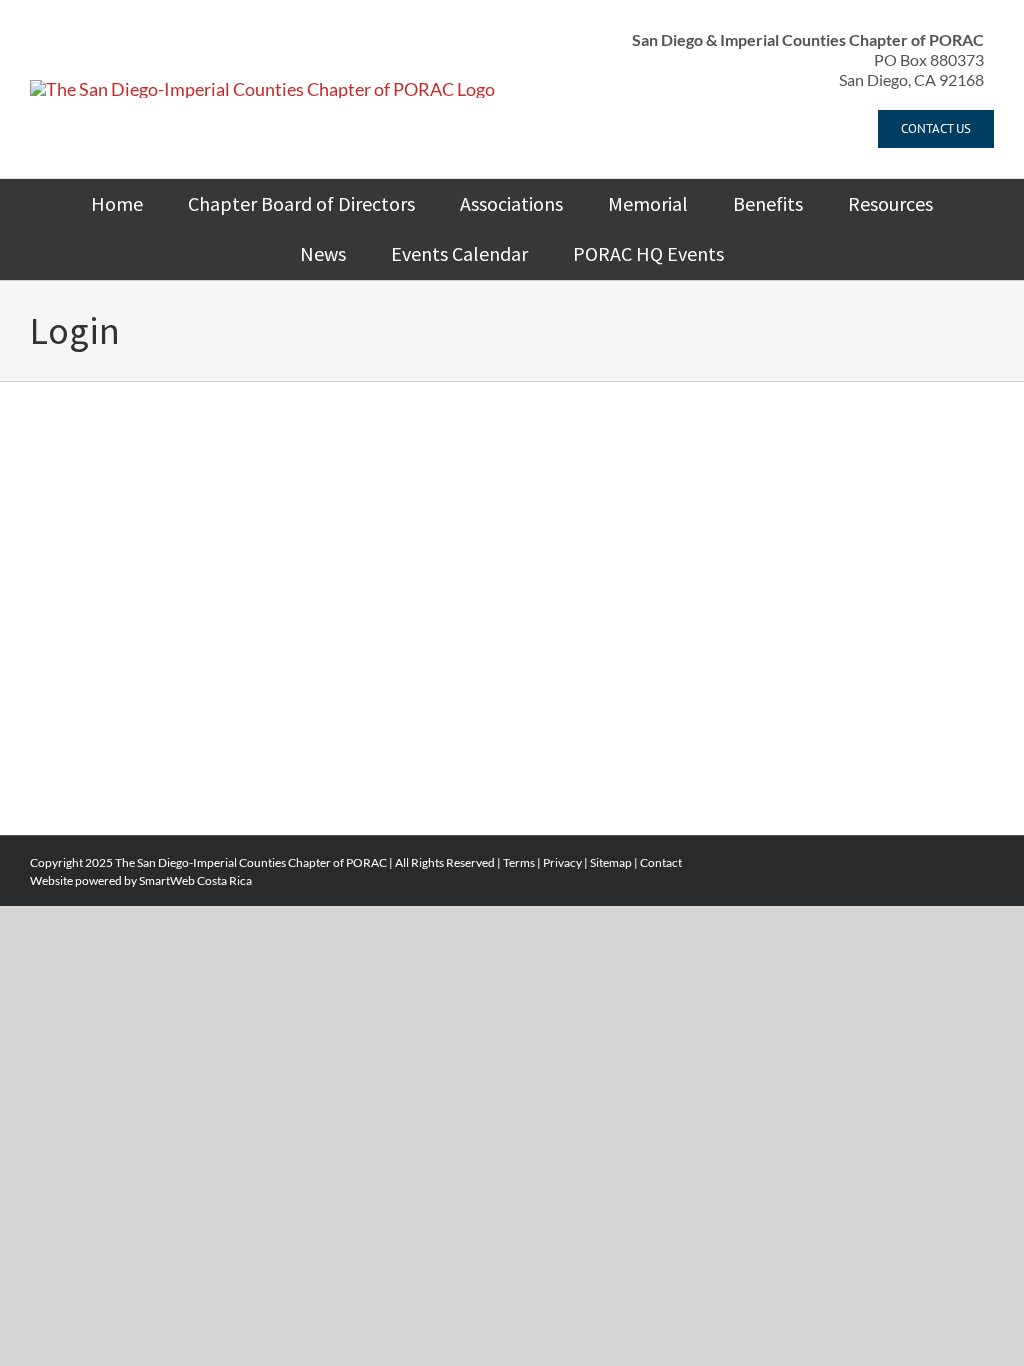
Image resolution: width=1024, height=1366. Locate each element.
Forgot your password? (512, 754)
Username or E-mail (361, 463)
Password (327, 549)
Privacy (562, 862)
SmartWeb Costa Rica (195, 880)
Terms (519, 862)
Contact (661, 862)
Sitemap (611, 862)
